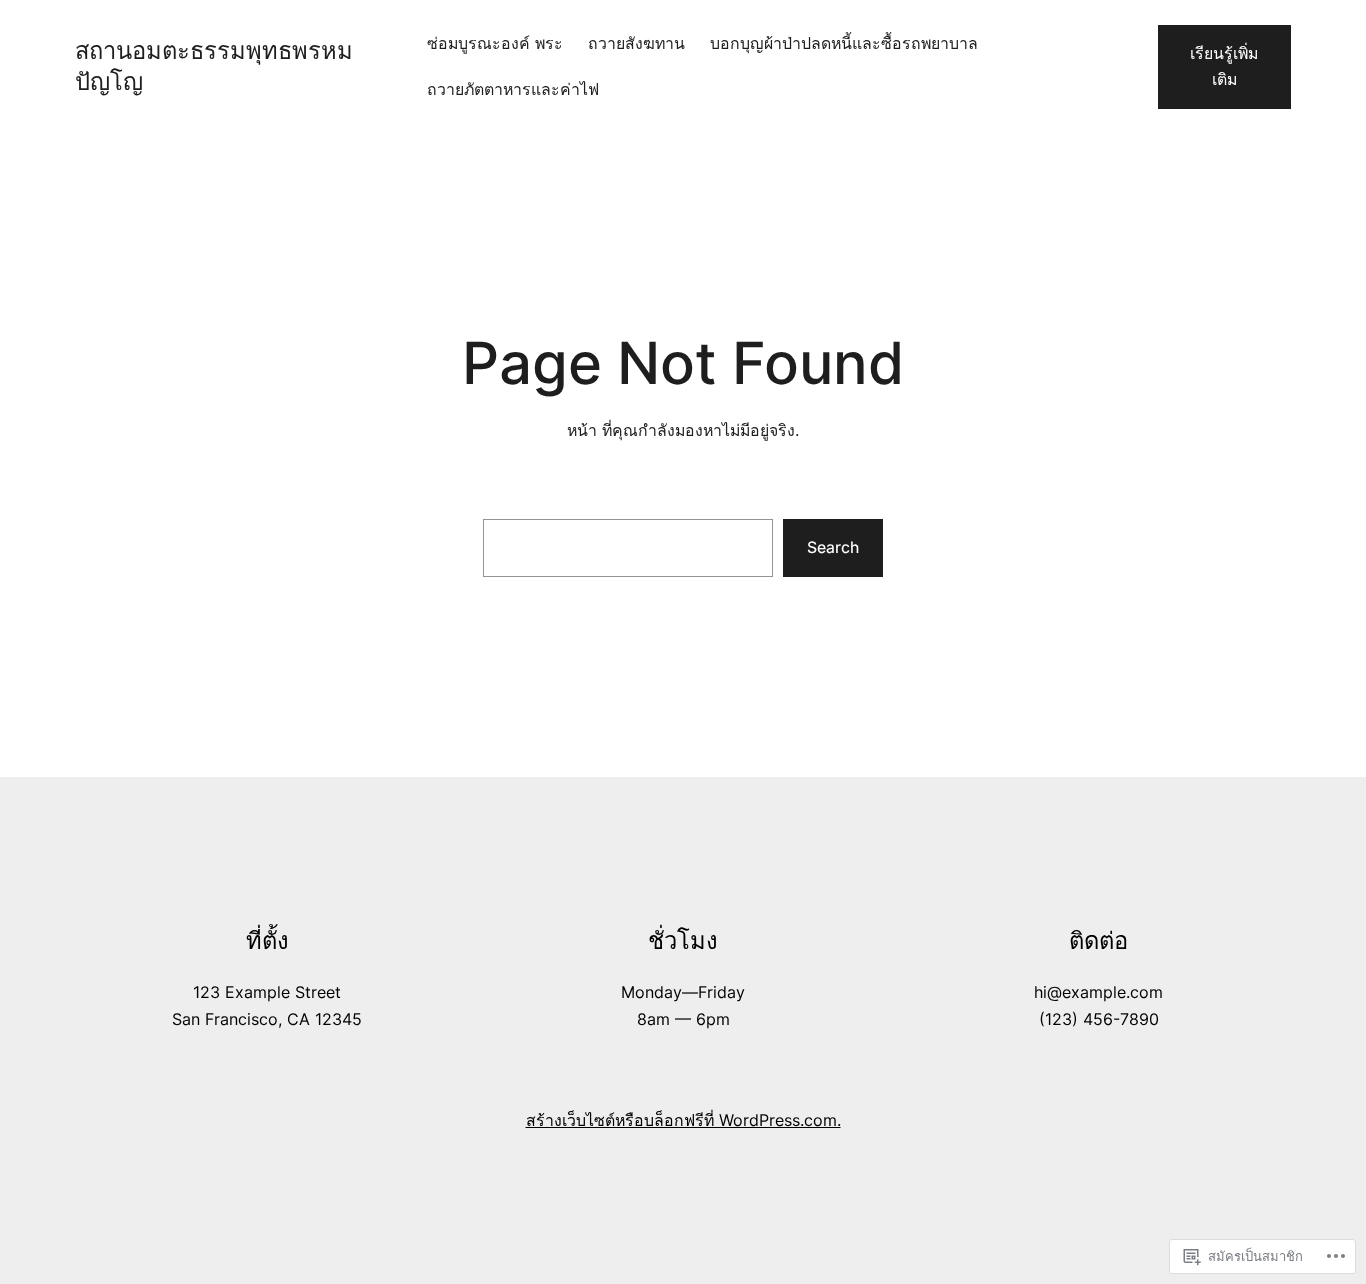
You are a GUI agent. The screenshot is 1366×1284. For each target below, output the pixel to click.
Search (833, 547)
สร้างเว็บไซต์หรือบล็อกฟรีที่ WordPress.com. (683, 1120)
